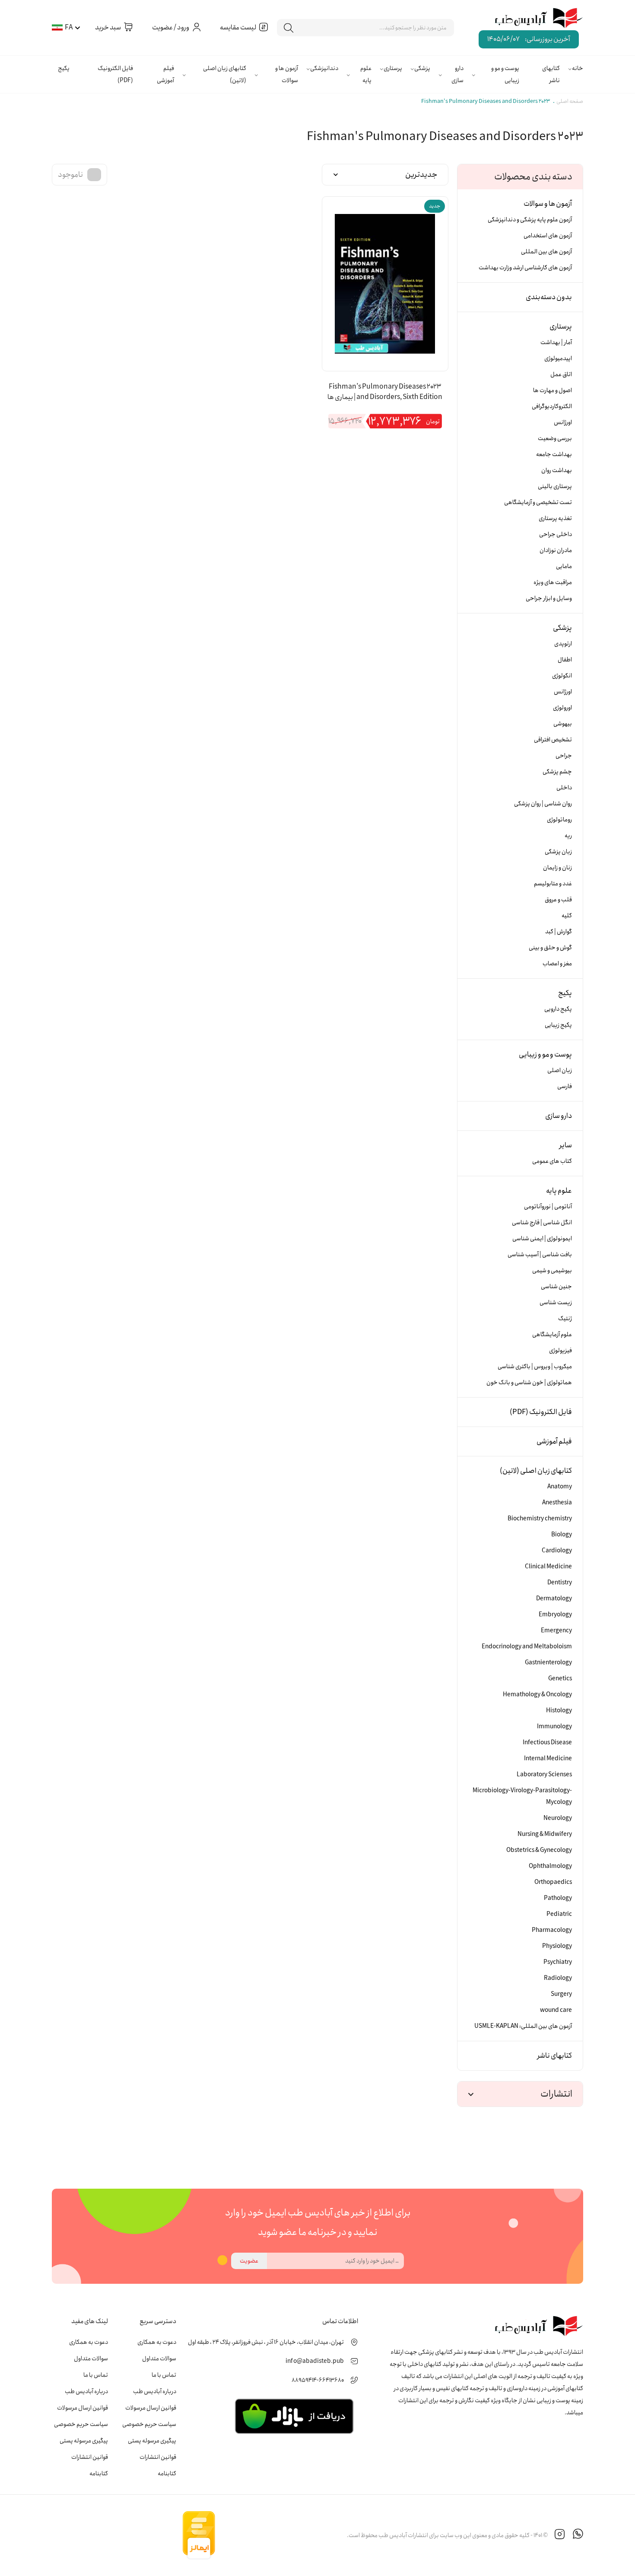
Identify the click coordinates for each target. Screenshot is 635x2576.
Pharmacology (552, 1930)
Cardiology (557, 1551)
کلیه (567, 916)
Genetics (560, 1679)
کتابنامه (167, 2474)
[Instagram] (560, 2535)
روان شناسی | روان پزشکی (543, 804)
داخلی (564, 788)
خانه (578, 68)
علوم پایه (366, 74)
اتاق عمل (561, 374)
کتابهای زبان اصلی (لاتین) (225, 74)
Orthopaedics (553, 1882)
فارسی (565, 1086)
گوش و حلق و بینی (550, 948)
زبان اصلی (560, 1070)
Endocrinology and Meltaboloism (527, 1647)
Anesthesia (557, 1503)
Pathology (558, 1898)
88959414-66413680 (318, 2380)
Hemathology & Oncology (537, 1695)
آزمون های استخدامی (548, 236)
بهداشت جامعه (554, 454)
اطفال (565, 660)
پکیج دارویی (558, 1009)
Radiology (558, 1978)
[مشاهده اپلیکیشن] (294, 2416)
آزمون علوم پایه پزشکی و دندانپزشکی (530, 220)
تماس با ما (164, 2375)
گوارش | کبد (559, 932)
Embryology (555, 1615)
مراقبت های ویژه (553, 582)
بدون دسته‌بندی (549, 297)
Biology (562, 1535)
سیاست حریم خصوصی (149, 2424)
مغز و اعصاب (557, 964)
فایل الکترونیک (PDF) (115, 74)
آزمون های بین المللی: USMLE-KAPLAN (523, 2026)
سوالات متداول (159, 2359)
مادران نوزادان (556, 550)
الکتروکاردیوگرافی (552, 406)
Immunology (554, 1727)
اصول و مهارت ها (552, 390)
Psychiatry (558, 1962)
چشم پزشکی (557, 772)
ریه (568, 836)
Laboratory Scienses (544, 1775)
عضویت (249, 2261)
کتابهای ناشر (551, 74)
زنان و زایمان (557, 868)
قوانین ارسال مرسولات (151, 2408)
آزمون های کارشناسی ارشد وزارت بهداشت (525, 268)
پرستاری (393, 68)
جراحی (564, 756)
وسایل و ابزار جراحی (549, 598)
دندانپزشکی (324, 68)
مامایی (564, 566)
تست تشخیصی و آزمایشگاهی (538, 502)
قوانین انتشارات (158, 2457)
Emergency (556, 1631)
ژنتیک (565, 1318)
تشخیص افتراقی (553, 740)
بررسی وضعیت (555, 438)
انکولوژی (562, 676)
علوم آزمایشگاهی (552, 1334)
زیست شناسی (556, 1302)
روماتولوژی (559, 820)
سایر (566, 1145)
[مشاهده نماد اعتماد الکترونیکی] (281, 2535)
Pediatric (559, 1914)
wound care (556, 2010)
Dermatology (554, 1599)
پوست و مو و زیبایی (505, 74)
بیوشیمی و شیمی (552, 1270)
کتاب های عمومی (552, 1161)
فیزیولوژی (560, 1350)
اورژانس (563, 422)
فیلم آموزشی (165, 74)
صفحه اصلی (570, 101)
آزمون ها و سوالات (287, 74)
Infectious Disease (547, 1743)
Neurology (558, 1818)
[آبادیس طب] (533, 19)
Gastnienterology (548, 1663)
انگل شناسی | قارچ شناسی (542, 1223)
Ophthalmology (550, 1866)
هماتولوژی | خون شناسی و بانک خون (529, 1382)
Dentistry (560, 1583)
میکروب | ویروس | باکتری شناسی (535, 1366)
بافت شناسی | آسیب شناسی (540, 1254)
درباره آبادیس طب (155, 2391)
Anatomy (560, 1487)
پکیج (64, 68)
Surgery (561, 1994)
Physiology (557, 1946)
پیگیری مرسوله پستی (152, 2441)
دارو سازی (457, 74)
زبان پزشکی (558, 852)
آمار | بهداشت (556, 342)
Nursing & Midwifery (545, 1834)
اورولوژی (562, 708)
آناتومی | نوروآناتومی (548, 1207)
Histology (559, 1711)
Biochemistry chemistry (540, 1519)
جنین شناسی (556, 1286)
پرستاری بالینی (555, 486)
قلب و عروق (558, 900)
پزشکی (422, 68)
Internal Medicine (548, 1759)
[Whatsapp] (578, 2535)
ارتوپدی (563, 644)
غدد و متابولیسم (553, 884)
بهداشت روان (557, 470)
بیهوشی (563, 724)
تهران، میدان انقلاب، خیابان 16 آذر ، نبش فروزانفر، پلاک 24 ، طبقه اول (266, 2342)
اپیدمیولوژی (558, 358)
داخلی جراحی (556, 534)
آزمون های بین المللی (546, 252)
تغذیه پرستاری (555, 518)
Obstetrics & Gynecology (539, 1850)
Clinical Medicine (548, 1567)
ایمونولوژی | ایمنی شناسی (542, 1239)
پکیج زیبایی (558, 1025)
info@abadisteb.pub (315, 2361)
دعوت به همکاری (157, 2342)
